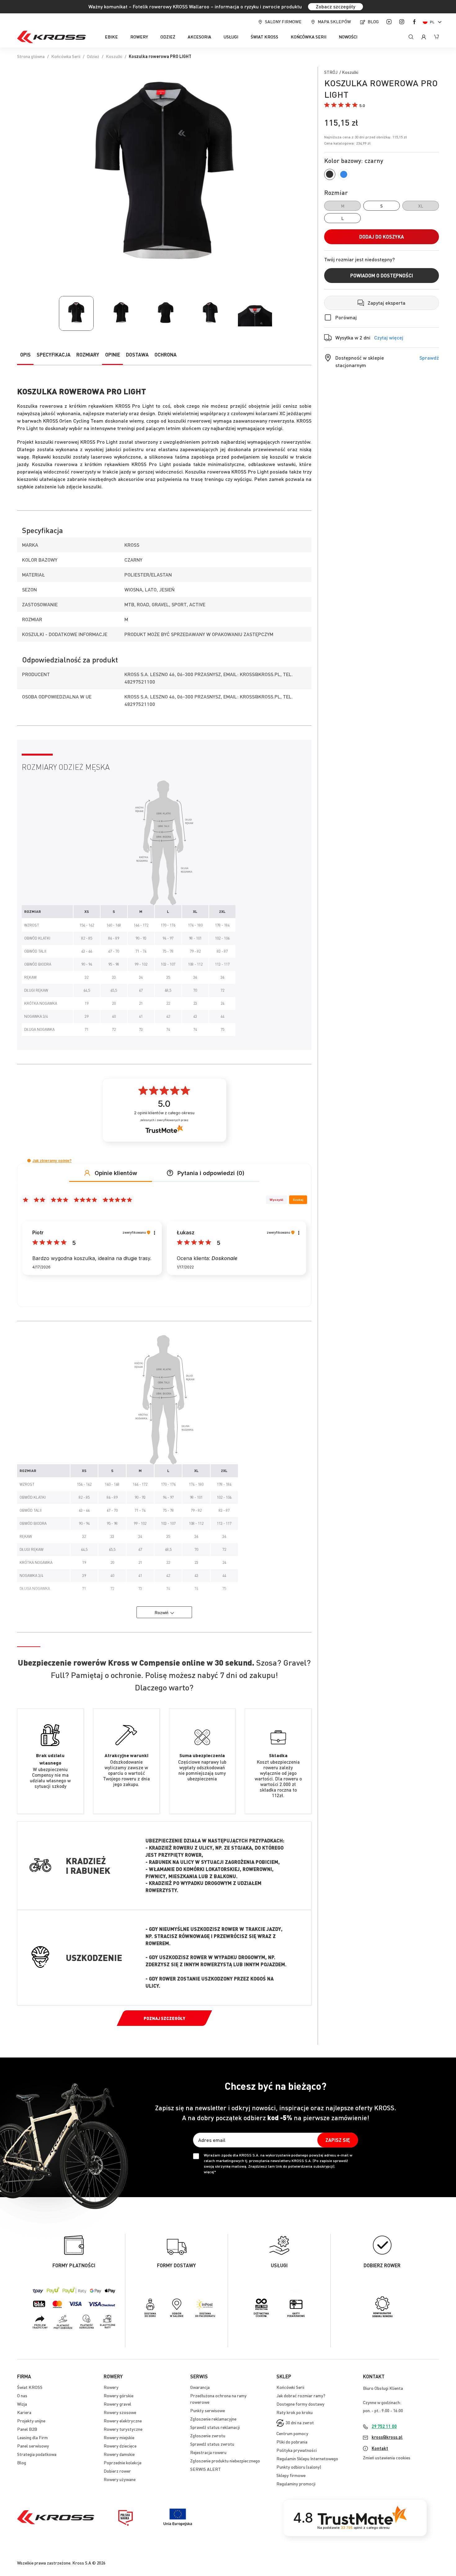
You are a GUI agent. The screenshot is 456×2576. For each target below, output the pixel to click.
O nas (22, 2395)
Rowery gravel (117, 2404)
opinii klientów (164, 1113)
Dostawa (137, 355)
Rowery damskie (119, 2454)
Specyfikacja (54, 355)
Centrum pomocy (292, 2433)
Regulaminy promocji (296, 2484)
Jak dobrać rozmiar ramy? (301, 2395)
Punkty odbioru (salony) (299, 2467)
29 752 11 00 (384, 2426)
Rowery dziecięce (120, 2446)
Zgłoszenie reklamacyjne (213, 2419)
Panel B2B (27, 2429)
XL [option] (421, 206)
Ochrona (165, 355)
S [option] (382, 205)
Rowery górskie (118, 2395)
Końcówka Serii (66, 56)
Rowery (111, 2387)
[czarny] (330, 174)
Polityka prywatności (297, 2450)
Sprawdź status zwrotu (212, 2444)
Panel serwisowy (33, 2446)
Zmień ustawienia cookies (387, 2457)
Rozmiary (88, 355)
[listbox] (382, 212)
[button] (433, 22)
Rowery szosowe (120, 2412)
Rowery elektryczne (123, 2421)
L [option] (342, 217)
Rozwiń (161, 1612)
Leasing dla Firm (32, 2437)
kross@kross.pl (387, 2437)
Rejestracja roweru (208, 2452)
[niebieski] (344, 174)
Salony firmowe (283, 21)
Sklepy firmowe (291, 2475)
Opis (25, 355)
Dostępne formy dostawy (300, 2404)
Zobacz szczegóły (335, 6)
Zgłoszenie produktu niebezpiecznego (225, 2461)
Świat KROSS (30, 2387)
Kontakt (380, 2448)
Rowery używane (120, 2479)
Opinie (113, 355)
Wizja (22, 2404)
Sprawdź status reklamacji (215, 2427)
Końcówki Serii (290, 2387)
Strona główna (31, 56)
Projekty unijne (31, 2421)
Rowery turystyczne (123, 2429)
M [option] (343, 206)
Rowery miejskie (119, 2437)
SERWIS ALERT (206, 2469)
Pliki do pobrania (292, 2442)
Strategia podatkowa (37, 2454)
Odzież (93, 56)
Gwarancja (200, 2387)
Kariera (24, 2412)
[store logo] (51, 37)
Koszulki (114, 56)
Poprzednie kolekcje (123, 2462)
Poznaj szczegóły (164, 2018)
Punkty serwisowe (208, 2410)
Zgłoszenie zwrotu (208, 2435)
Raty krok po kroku (295, 2412)
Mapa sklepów (334, 21)
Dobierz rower (117, 2471)
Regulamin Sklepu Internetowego (307, 2458)
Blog (373, 21)
